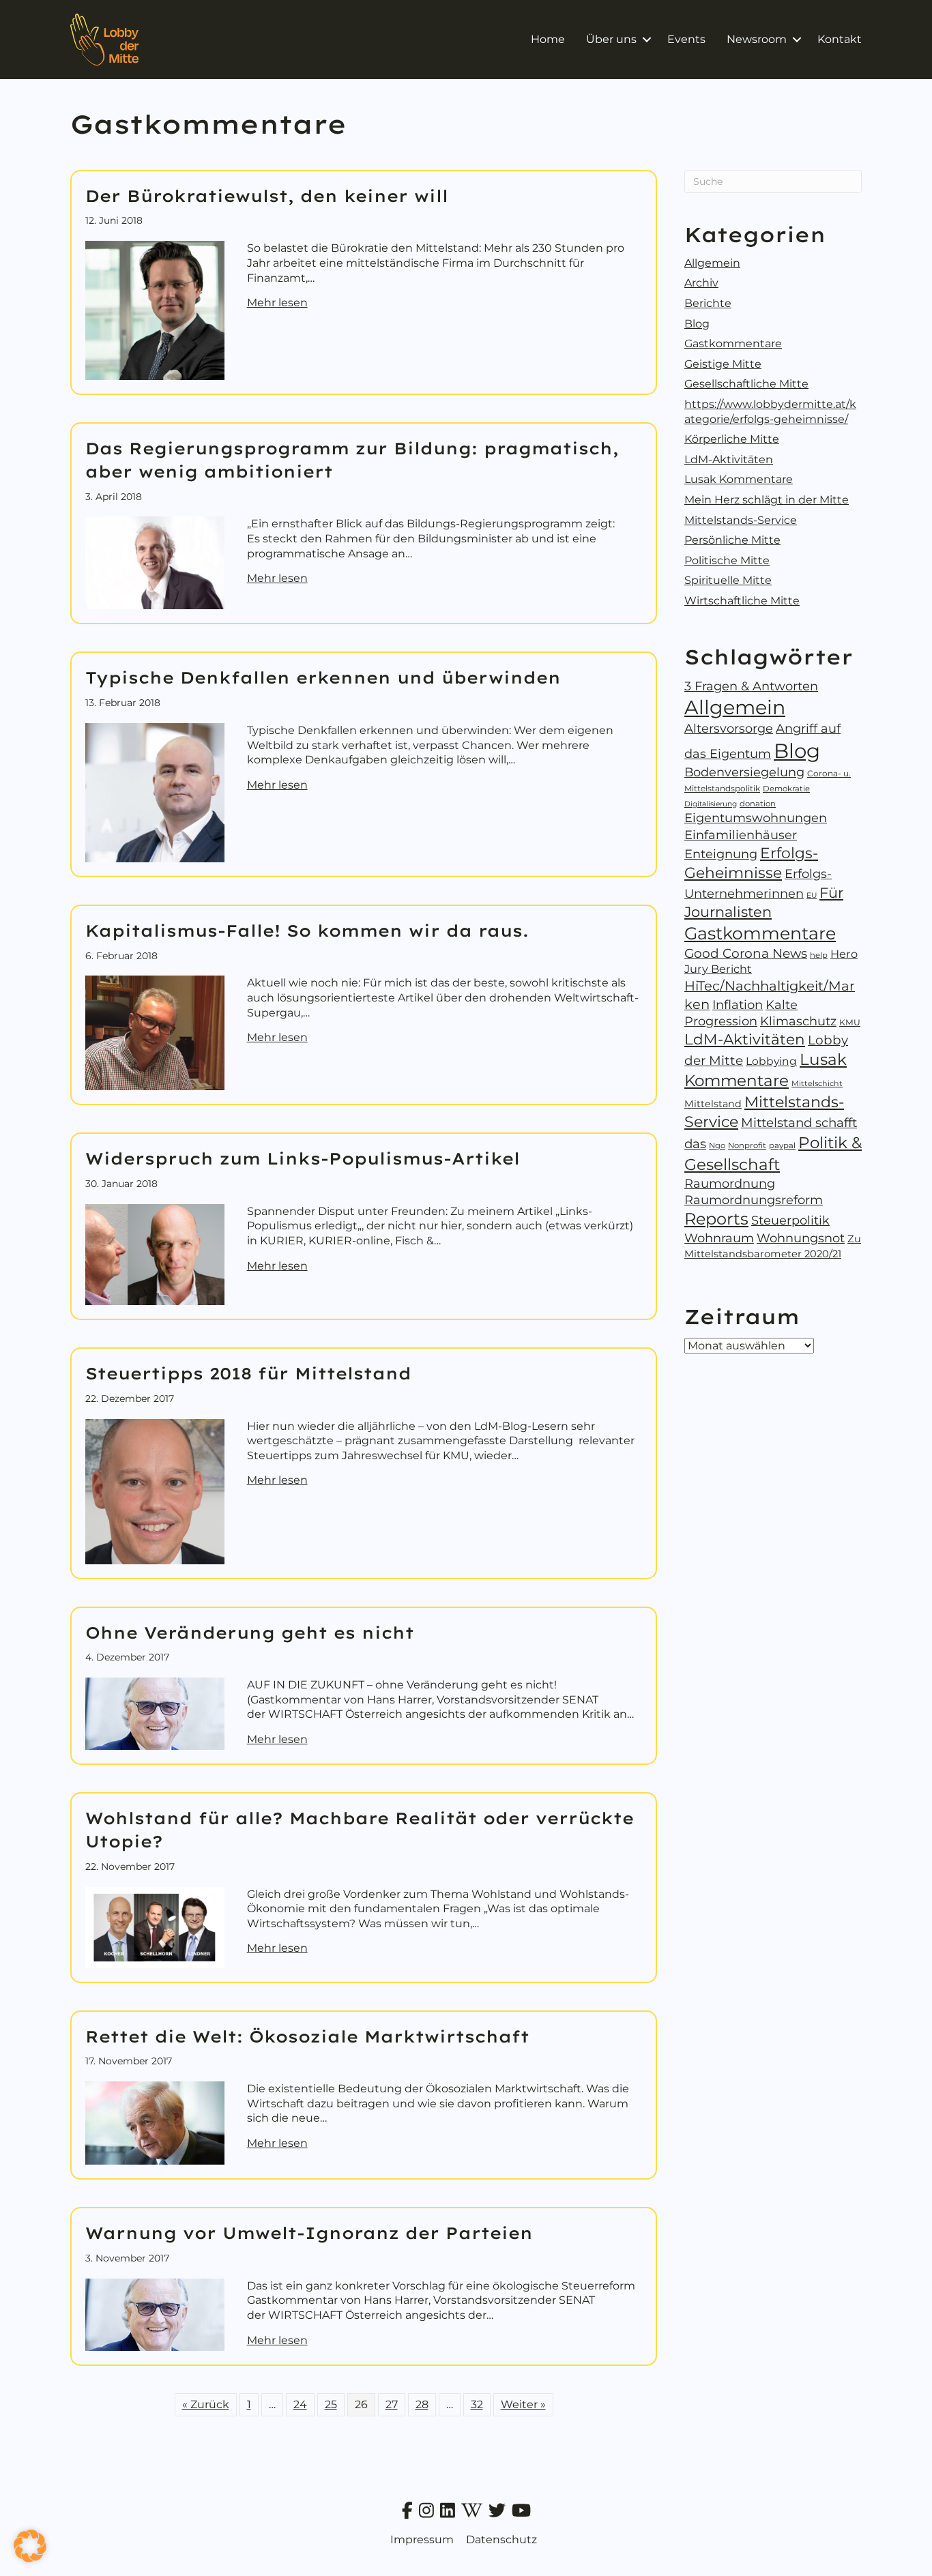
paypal (782, 1145)
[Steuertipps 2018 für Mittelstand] (155, 1490)
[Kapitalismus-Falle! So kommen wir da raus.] (155, 1033)
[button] (646, 40)
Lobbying (771, 1061)
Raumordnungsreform (754, 1200)
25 (331, 2404)
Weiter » (523, 2404)
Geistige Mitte (723, 364)
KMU (850, 1022)
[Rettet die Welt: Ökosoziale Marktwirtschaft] (155, 2122)
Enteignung (721, 854)
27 (392, 2404)
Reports (716, 1219)
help (819, 955)
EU (812, 895)
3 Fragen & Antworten (751, 686)
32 (477, 2404)
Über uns (611, 39)
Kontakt (840, 39)
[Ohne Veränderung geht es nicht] (155, 1713)
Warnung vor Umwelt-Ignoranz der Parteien (309, 2233)
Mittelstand (713, 1104)
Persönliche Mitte (732, 540)
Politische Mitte (727, 560)
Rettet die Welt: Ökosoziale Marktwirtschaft (307, 2036)
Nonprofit (747, 1145)
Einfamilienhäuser (741, 835)
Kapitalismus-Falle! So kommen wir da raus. (307, 931)
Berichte (708, 303)
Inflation (738, 1005)
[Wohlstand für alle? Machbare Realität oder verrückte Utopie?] (155, 1926)
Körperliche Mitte (732, 439)
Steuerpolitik (790, 1220)
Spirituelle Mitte (728, 580)
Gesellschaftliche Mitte (746, 384)
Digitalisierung (711, 804)
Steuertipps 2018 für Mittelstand (248, 1373)
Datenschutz (501, 2540)
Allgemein (712, 263)
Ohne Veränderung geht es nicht (250, 1633)
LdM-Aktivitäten (729, 459)
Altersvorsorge (729, 728)
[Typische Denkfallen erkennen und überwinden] (155, 792)
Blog (697, 324)
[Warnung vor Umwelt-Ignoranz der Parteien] (155, 2314)
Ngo (717, 1145)
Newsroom (757, 39)
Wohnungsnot (801, 1238)
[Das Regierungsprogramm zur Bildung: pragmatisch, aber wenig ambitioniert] (155, 562)
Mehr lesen (277, 302)
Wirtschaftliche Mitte (742, 601)
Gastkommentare (733, 343)
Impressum (422, 2540)
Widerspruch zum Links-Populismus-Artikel (303, 1158)
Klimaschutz (798, 1021)
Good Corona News (746, 953)
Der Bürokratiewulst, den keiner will (267, 196)
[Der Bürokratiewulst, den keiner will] (155, 309)
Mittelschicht (817, 1083)
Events (686, 39)
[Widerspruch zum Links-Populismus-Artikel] (155, 1254)
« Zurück (206, 2404)
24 (300, 2404)
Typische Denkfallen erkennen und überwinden (323, 677)
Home (548, 39)
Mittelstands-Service (741, 520)
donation (758, 804)
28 (422, 2404)
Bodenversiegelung (744, 772)
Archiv (701, 283)
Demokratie (786, 789)
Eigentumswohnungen (756, 818)
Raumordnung (730, 1183)
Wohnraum (719, 1238)
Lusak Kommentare (739, 479)
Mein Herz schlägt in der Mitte (767, 500)
